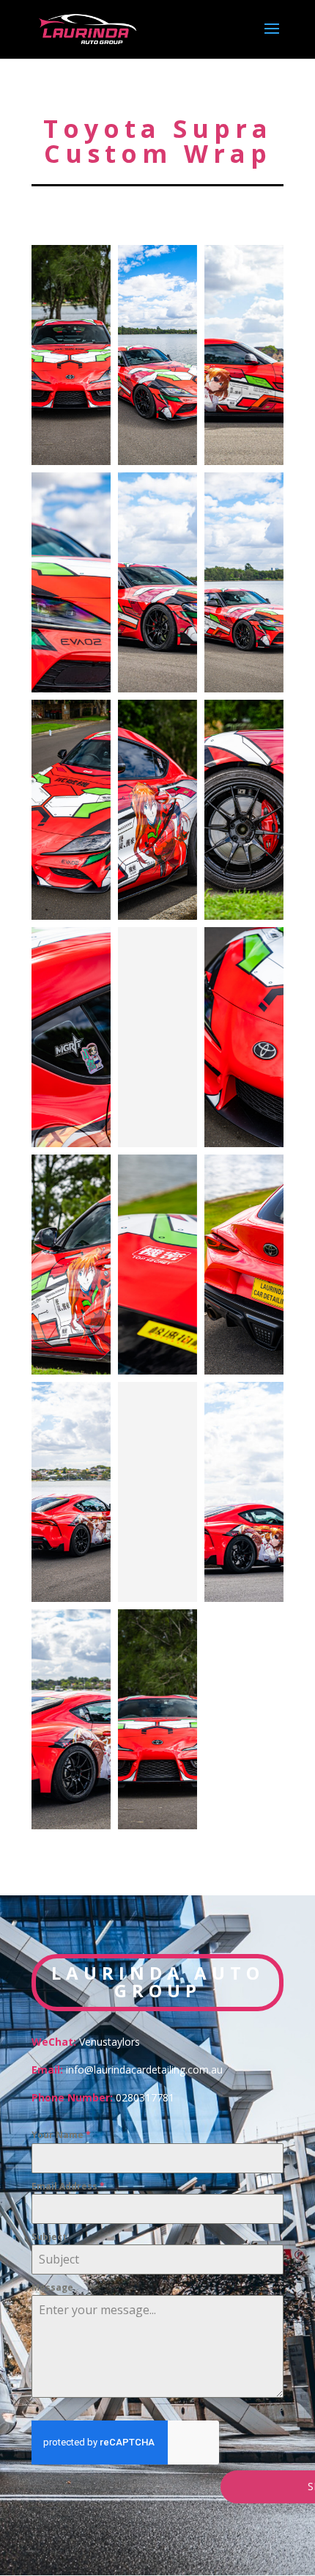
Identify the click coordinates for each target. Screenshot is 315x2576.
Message (52, 2287)
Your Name (61, 2135)
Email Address (68, 2186)
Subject (49, 2237)
